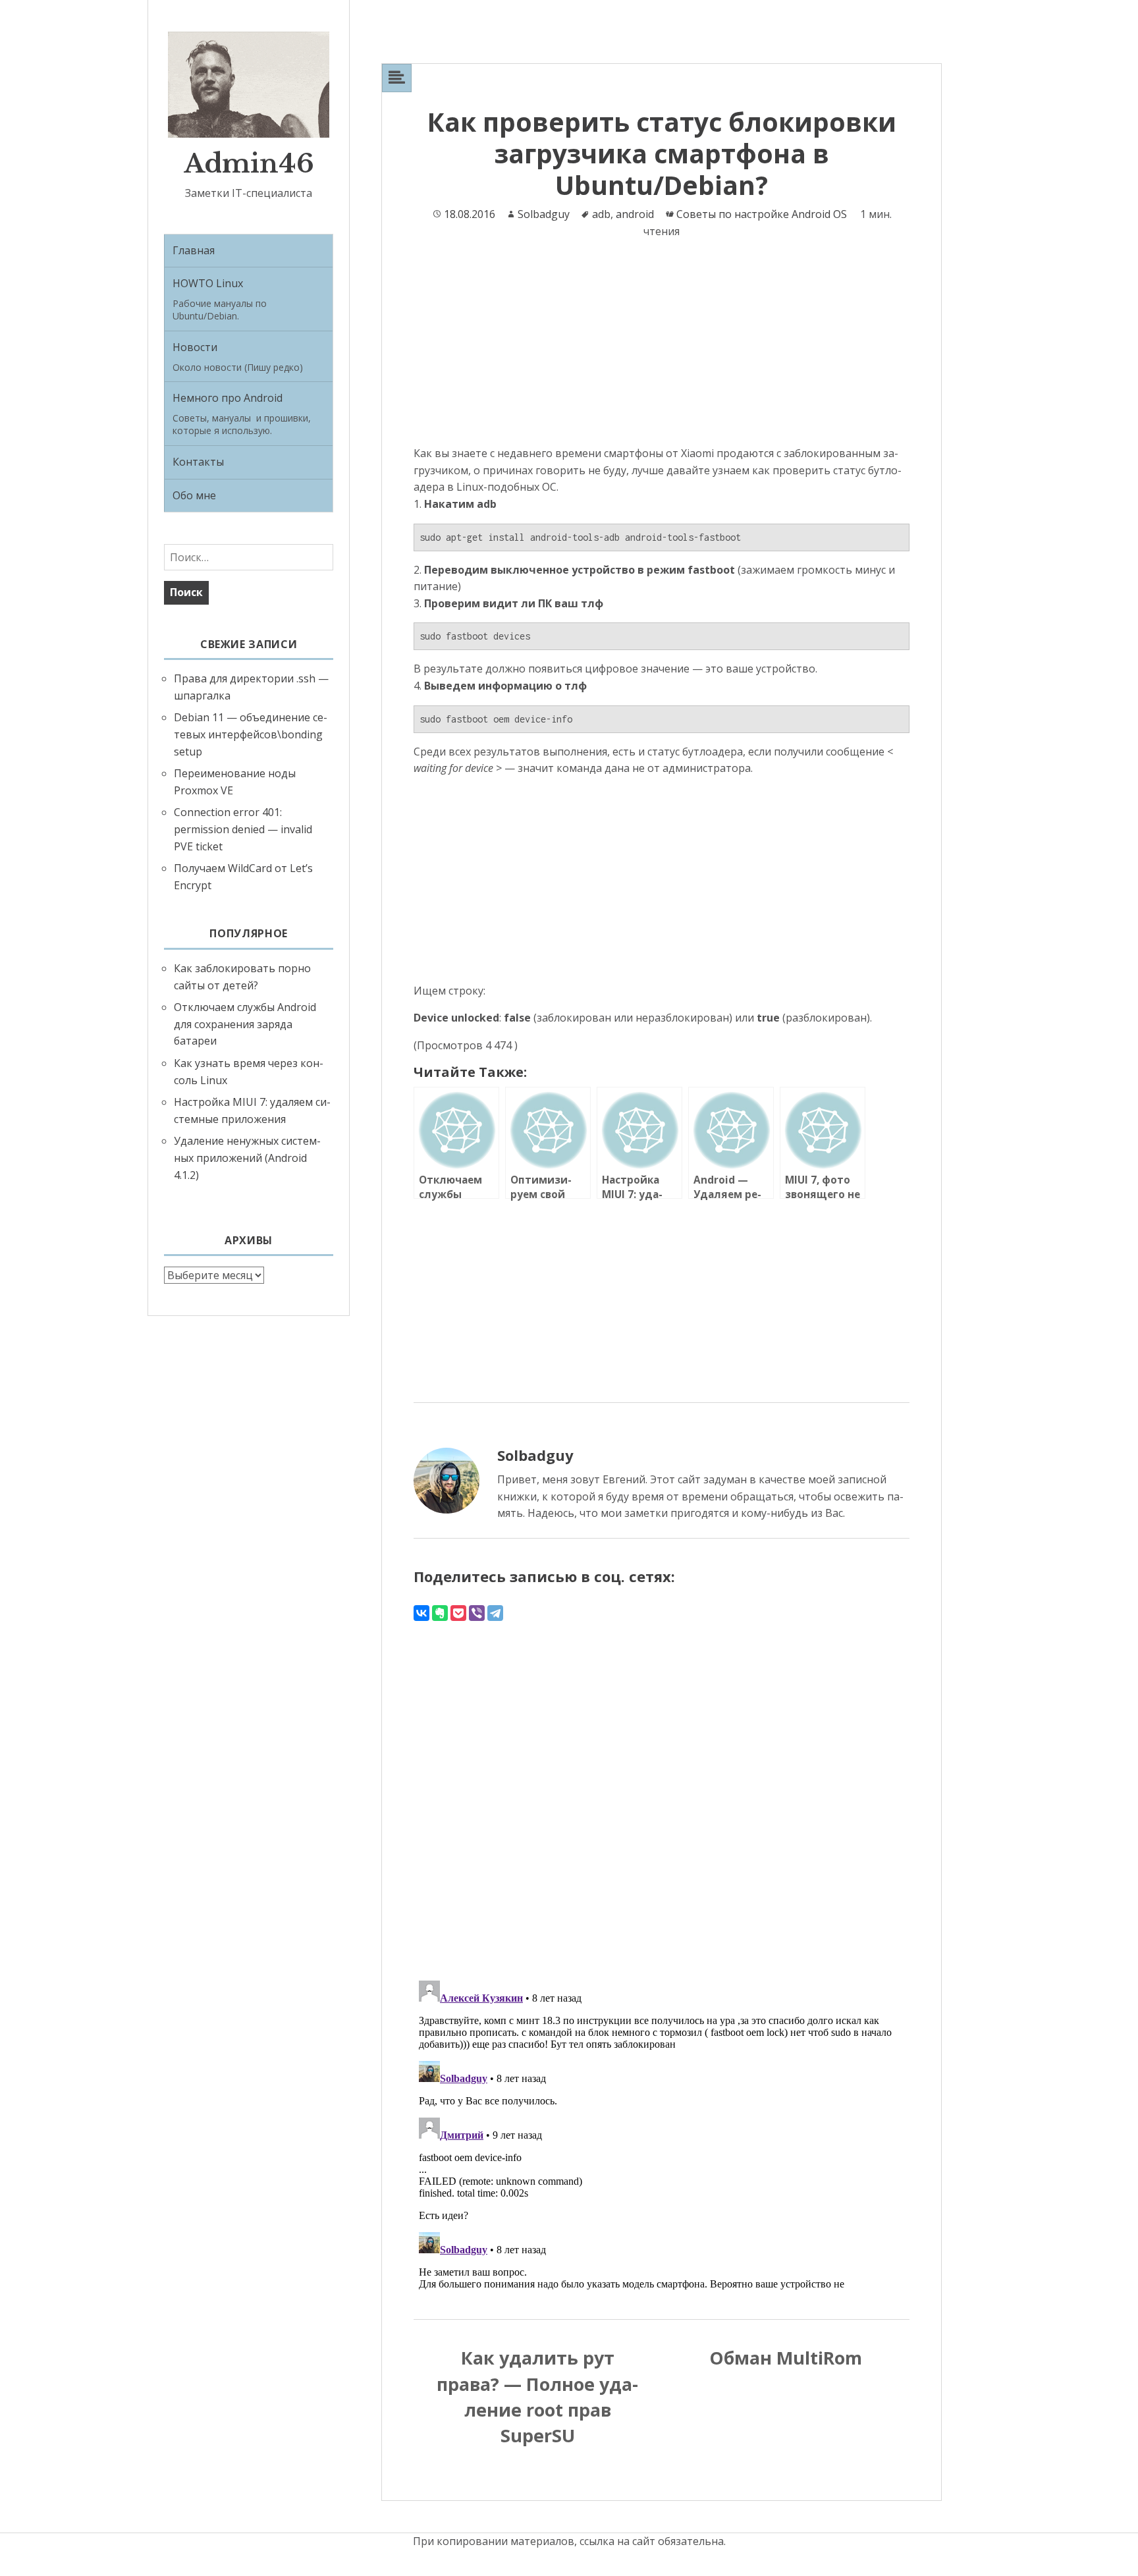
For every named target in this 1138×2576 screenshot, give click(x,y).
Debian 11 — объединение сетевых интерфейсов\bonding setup (251, 734)
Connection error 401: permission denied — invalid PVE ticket (243, 829)
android (635, 214)
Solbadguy (544, 214)
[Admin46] (249, 84)
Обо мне (194, 495)
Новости (238, 357)
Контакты (198, 462)
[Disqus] (662, 1788)
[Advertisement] (662, 348)
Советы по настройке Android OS (762, 214)
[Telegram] (495, 1613)
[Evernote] (440, 1613)
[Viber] (477, 1613)
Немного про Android (242, 414)
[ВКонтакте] (421, 1613)
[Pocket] (458, 1613)
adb (601, 214)
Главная (194, 250)
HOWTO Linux (220, 299)
